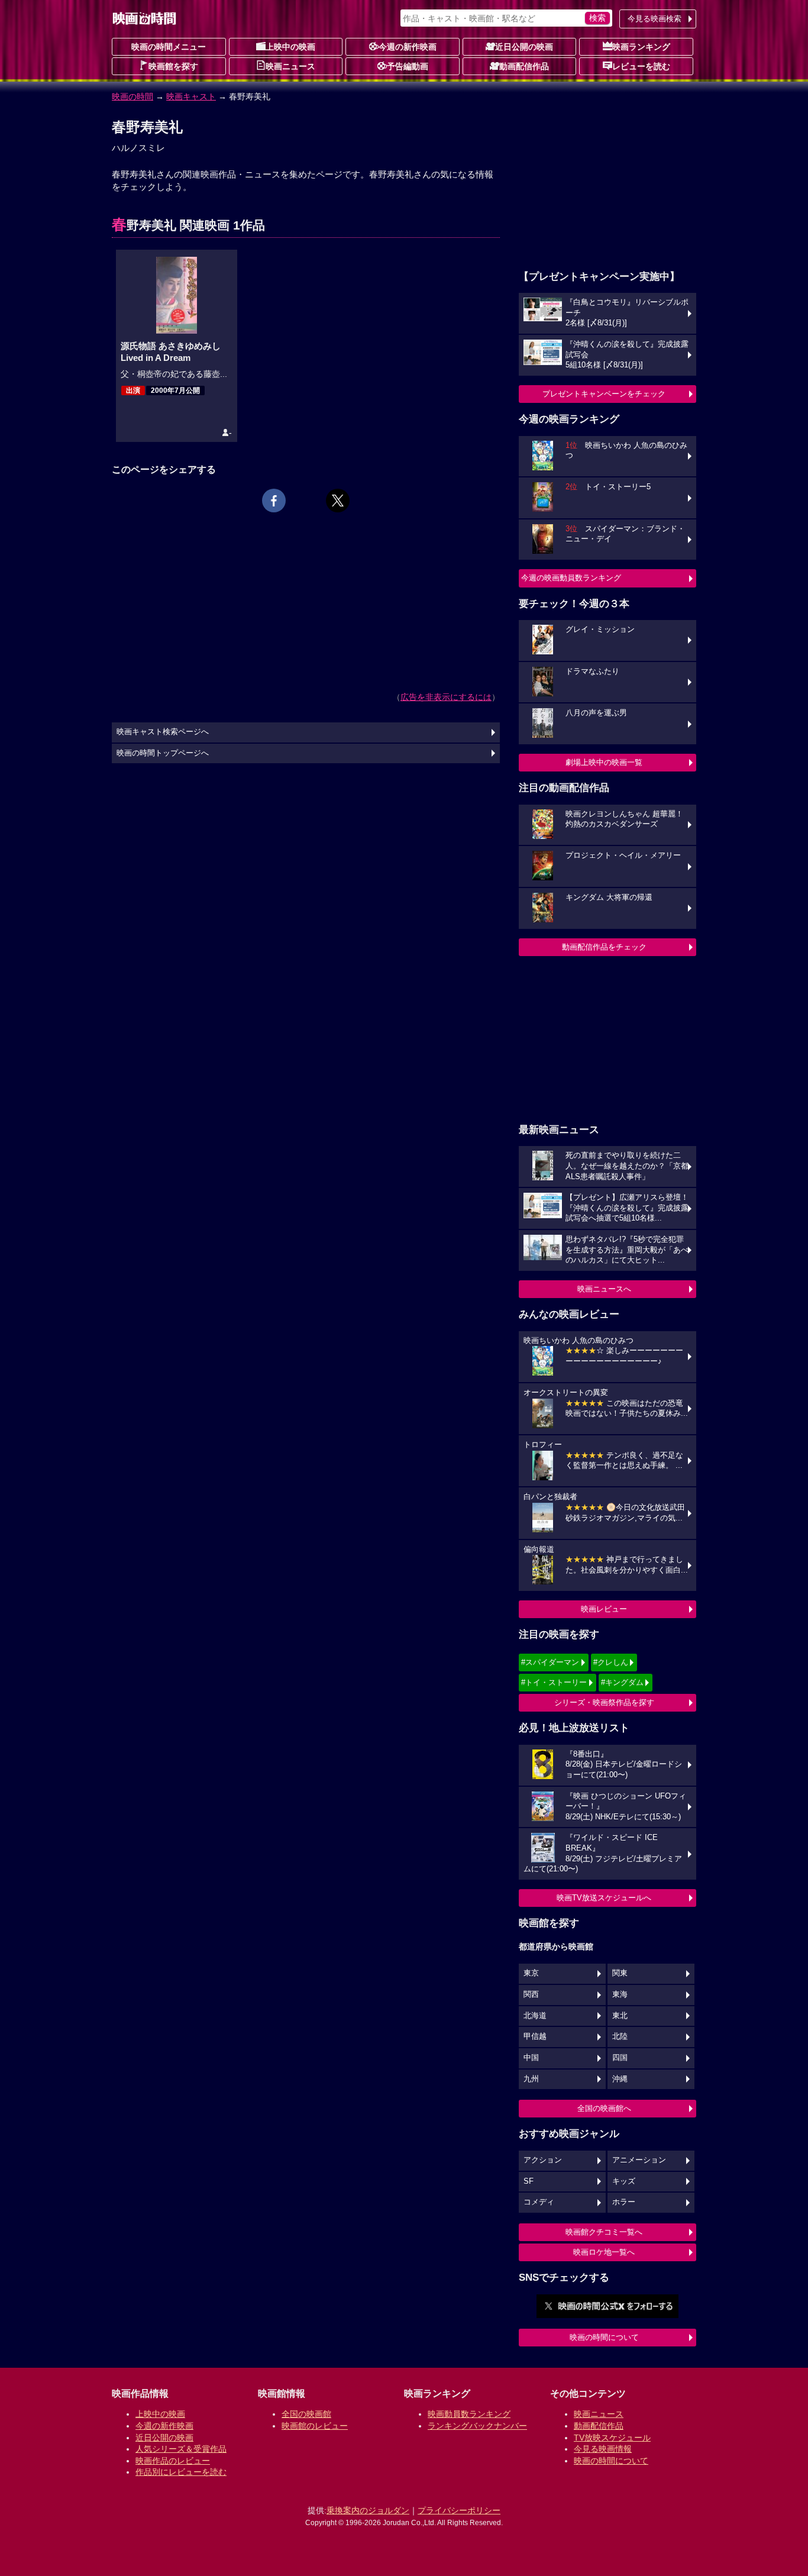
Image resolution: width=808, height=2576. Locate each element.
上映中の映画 (290, 47)
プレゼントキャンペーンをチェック (604, 394)
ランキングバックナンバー (477, 2426)
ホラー (624, 2202)
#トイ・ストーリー (554, 1682)
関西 (531, 1994)
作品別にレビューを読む (181, 2472)
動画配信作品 (524, 66)
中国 (531, 2058)
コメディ (539, 2202)
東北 (620, 2016)
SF (529, 2181)
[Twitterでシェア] (338, 501)
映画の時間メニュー (169, 47)
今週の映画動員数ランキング (571, 578)
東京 (531, 1973)
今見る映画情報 (603, 2449)
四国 (620, 2058)
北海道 (535, 2016)
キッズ (624, 2181)
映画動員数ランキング (469, 2414)
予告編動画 (408, 66)
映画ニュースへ (604, 1289)
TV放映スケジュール (612, 2438)
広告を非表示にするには (446, 697)
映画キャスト (191, 96)
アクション (543, 2160)
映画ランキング (641, 47)
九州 (531, 2079)
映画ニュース (290, 66)
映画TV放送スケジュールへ (604, 1898)
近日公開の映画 (524, 47)
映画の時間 (132, 96)
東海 (620, 1994)
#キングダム (622, 1682)
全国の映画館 (306, 2414)
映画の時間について (604, 2337)
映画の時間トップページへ (163, 753)
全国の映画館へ (604, 2108)
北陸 (620, 2036)
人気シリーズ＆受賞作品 (181, 2449)
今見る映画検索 (655, 19)
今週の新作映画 (408, 47)
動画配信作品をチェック (604, 947)
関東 (620, 1973)
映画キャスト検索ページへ (163, 732)
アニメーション (639, 2160)
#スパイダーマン (550, 1662)
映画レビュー (604, 1609)
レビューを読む (641, 66)
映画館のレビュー (315, 2426)
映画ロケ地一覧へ (604, 2252)
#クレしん (611, 1662)
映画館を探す (173, 66)
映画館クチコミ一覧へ (604, 2232)
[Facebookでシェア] (274, 501)
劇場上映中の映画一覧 (604, 762)
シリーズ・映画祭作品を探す (604, 1702)
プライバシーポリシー (459, 2510)
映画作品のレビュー (173, 2461)
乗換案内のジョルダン (368, 2510)
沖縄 (620, 2079)
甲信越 (535, 2036)
